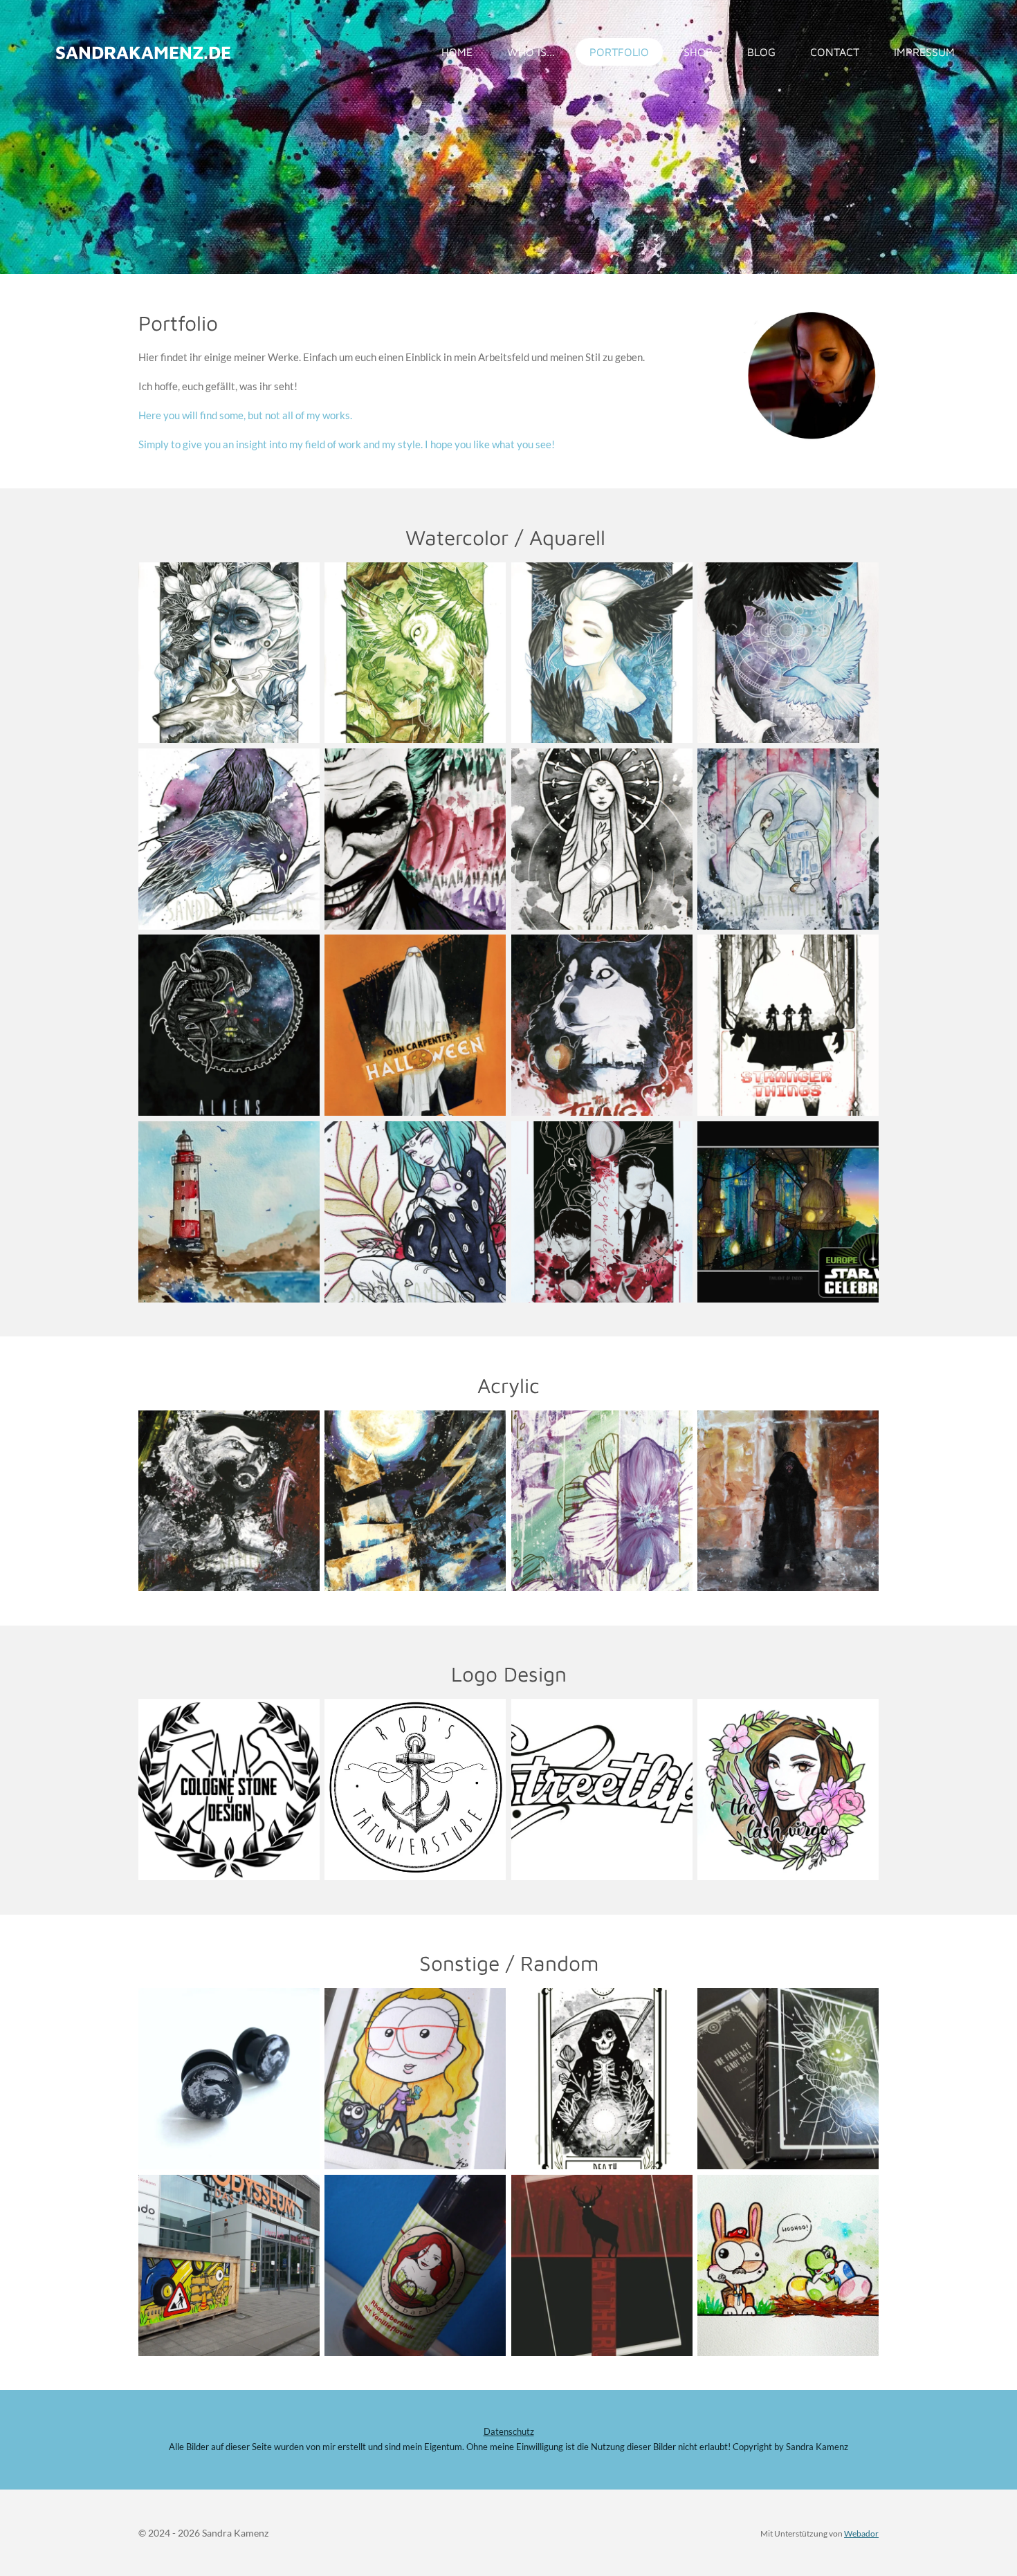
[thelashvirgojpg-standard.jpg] (788, 1790)
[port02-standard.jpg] (229, 1025)
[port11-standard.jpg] (229, 1501)
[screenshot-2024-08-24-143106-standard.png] (602, 1212)
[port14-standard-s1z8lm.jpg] (602, 839)
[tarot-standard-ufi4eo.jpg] (788, 2079)
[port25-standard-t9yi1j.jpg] (415, 1212)
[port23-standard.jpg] (602, 2079)
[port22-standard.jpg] (415, 2079)
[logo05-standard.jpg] (602, 1790)
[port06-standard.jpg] (602, 1025)
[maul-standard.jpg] (788, 1501)
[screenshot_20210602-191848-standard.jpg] (602, 2265)
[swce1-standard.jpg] (788, 1212)
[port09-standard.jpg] (229, 653)
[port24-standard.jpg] (415, 1501)
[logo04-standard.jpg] (415, 1790)
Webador (861, 2533)
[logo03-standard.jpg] (229, 1790)
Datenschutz (509, 2432)
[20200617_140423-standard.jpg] (229, 2265)
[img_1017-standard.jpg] (415, 2265)
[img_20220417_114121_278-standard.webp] (788, 2265)
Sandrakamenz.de (143, 52)
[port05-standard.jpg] (788, 1025)
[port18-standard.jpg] (602, 653)
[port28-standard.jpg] (602, 1501)
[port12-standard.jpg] (415, 839)
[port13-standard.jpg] (229, 839)
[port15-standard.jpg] (788, 839)
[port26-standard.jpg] (788, 653)
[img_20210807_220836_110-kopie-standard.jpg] (229, 1212)
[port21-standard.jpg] (229, 2079)
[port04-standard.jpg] (415, 1025)
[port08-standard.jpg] (415, 653)
